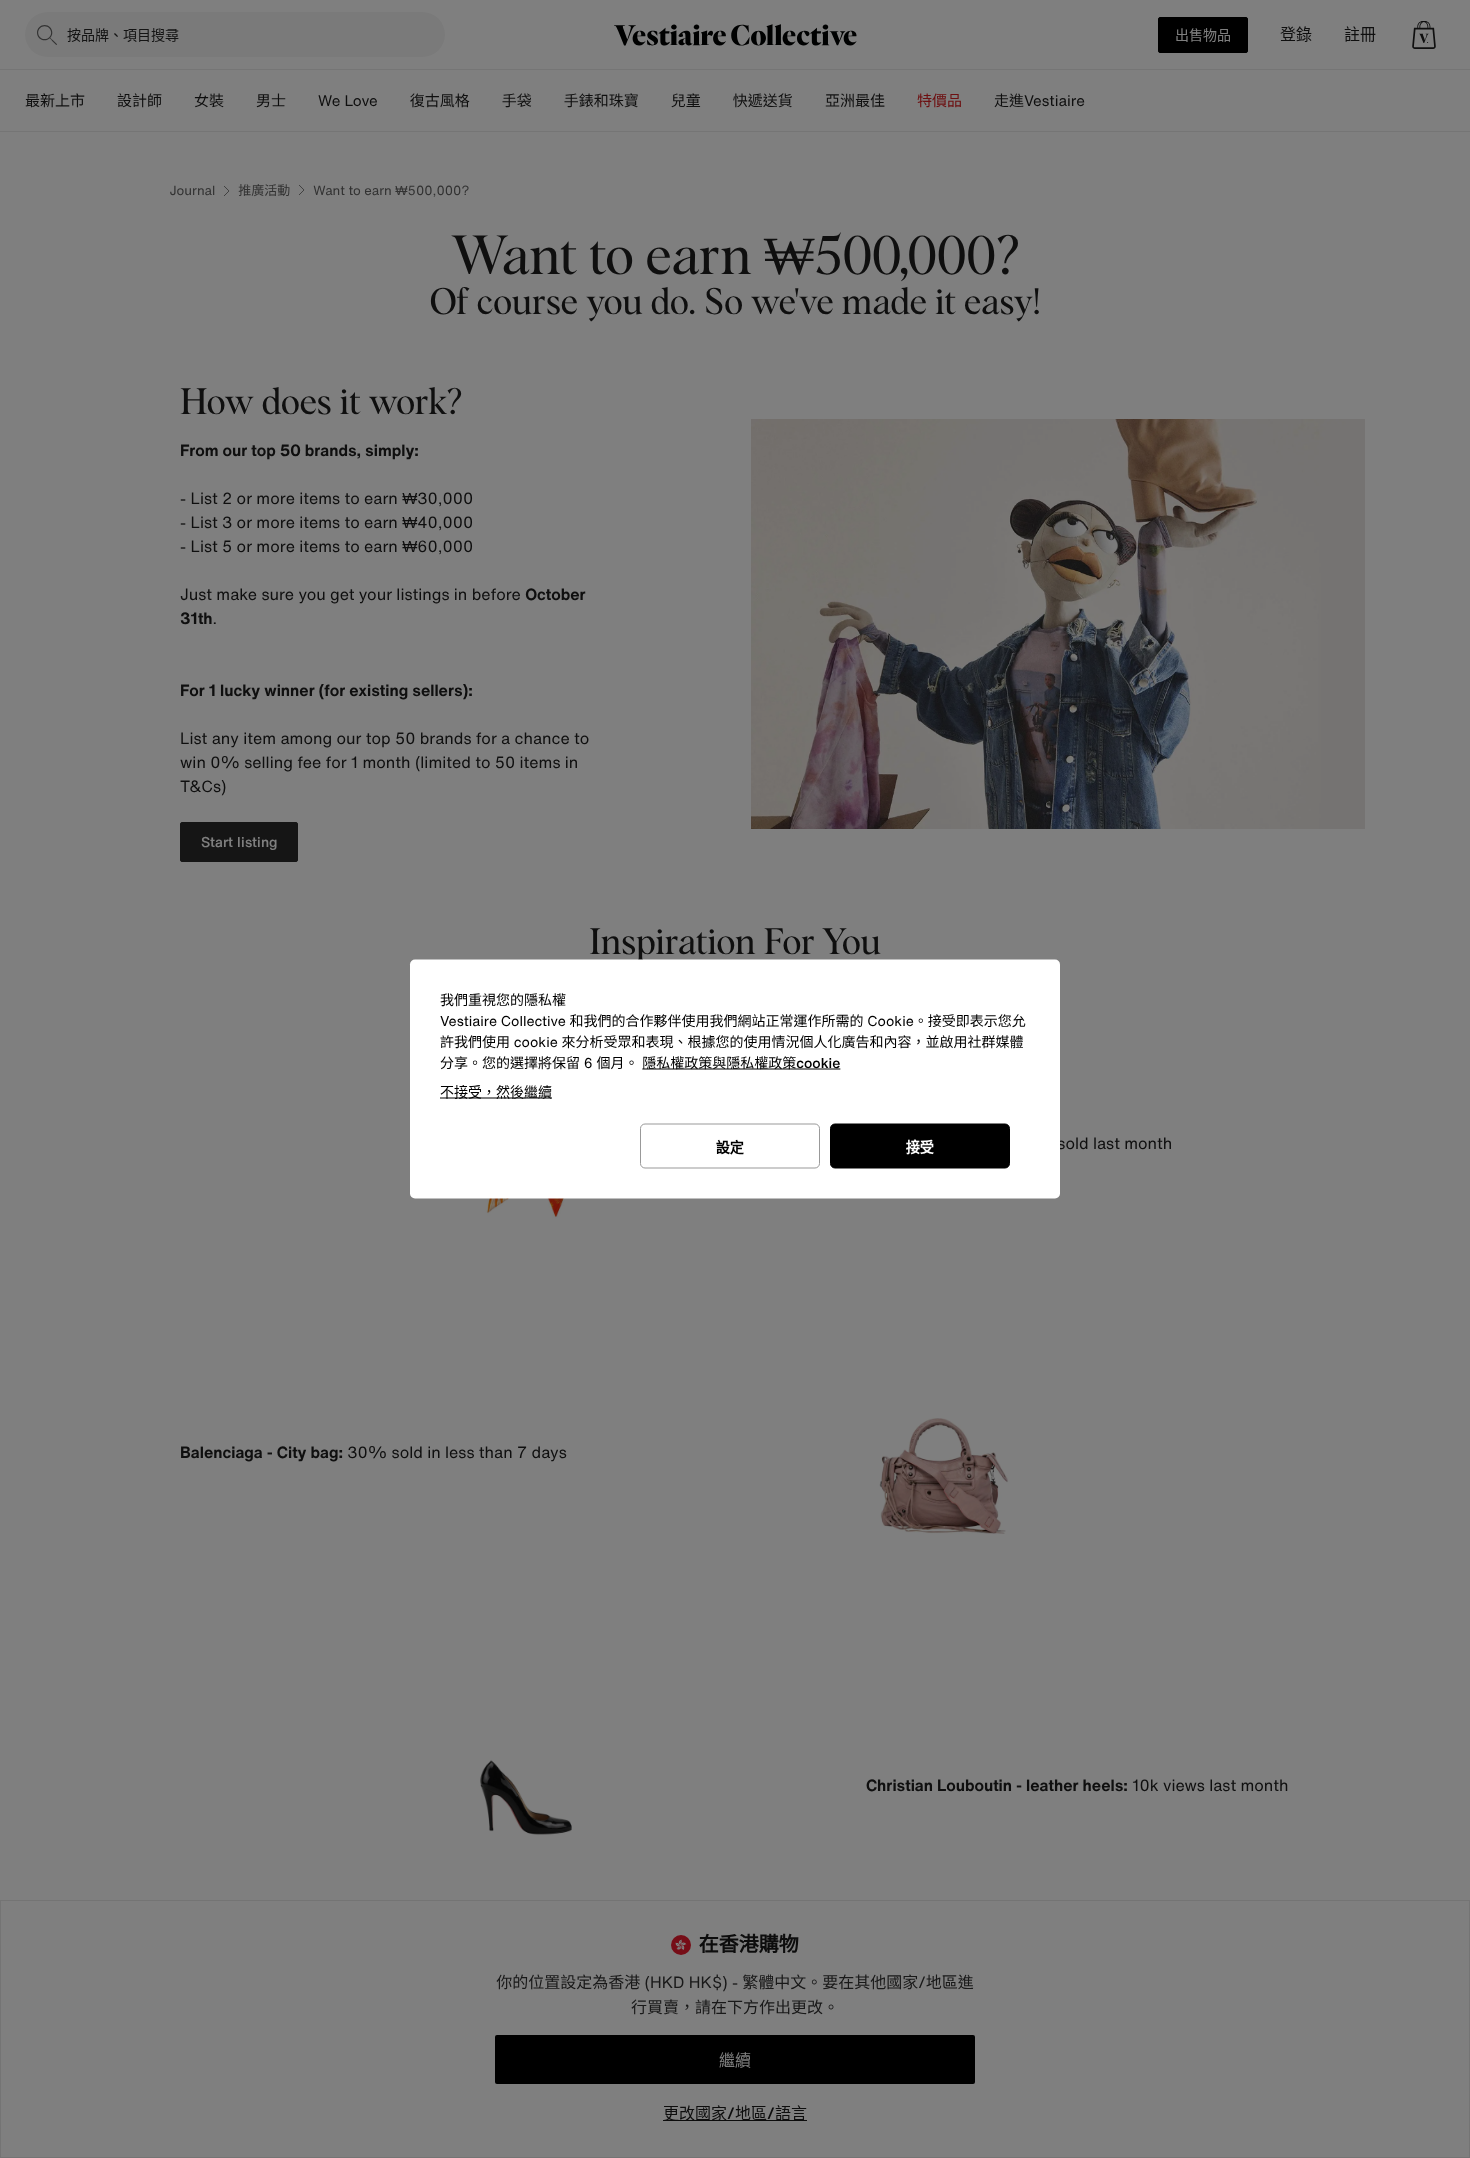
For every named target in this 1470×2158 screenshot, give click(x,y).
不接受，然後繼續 (496, 1091)
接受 (920, 1146)
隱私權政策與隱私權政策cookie (741, 1063)
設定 (730, 1146)
